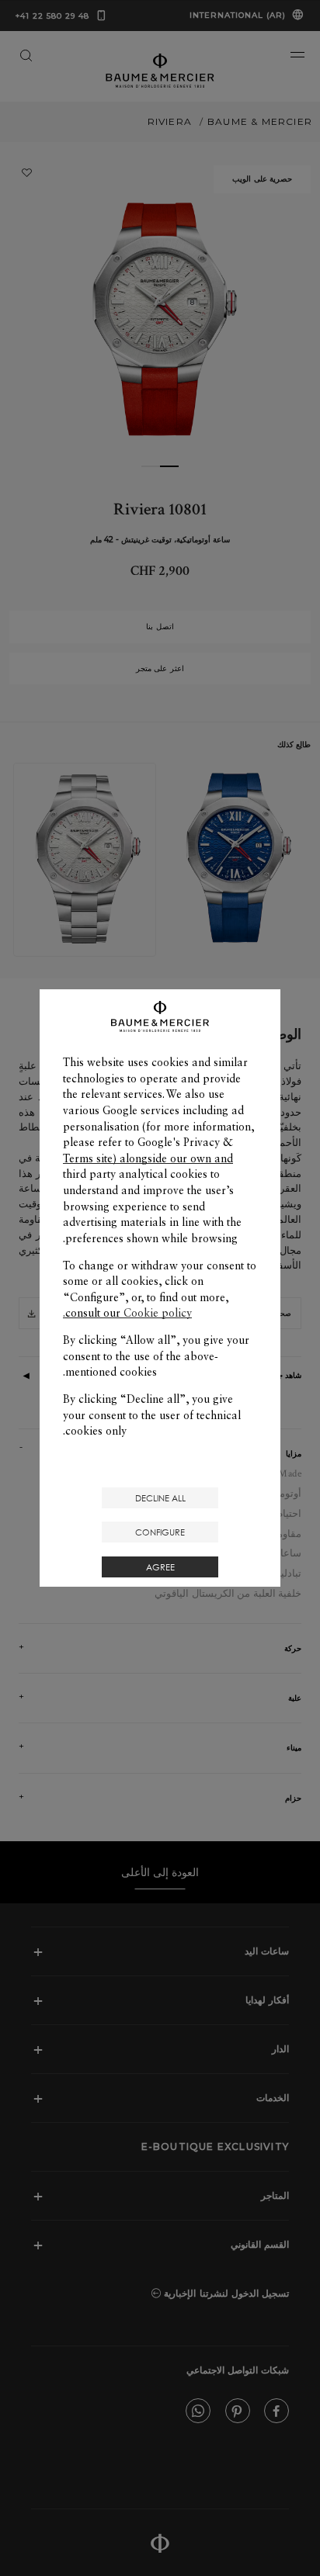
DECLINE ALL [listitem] (160, 1498)
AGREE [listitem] (160, 1567)
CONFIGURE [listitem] (160, 1532)
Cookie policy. (127, 1313)
